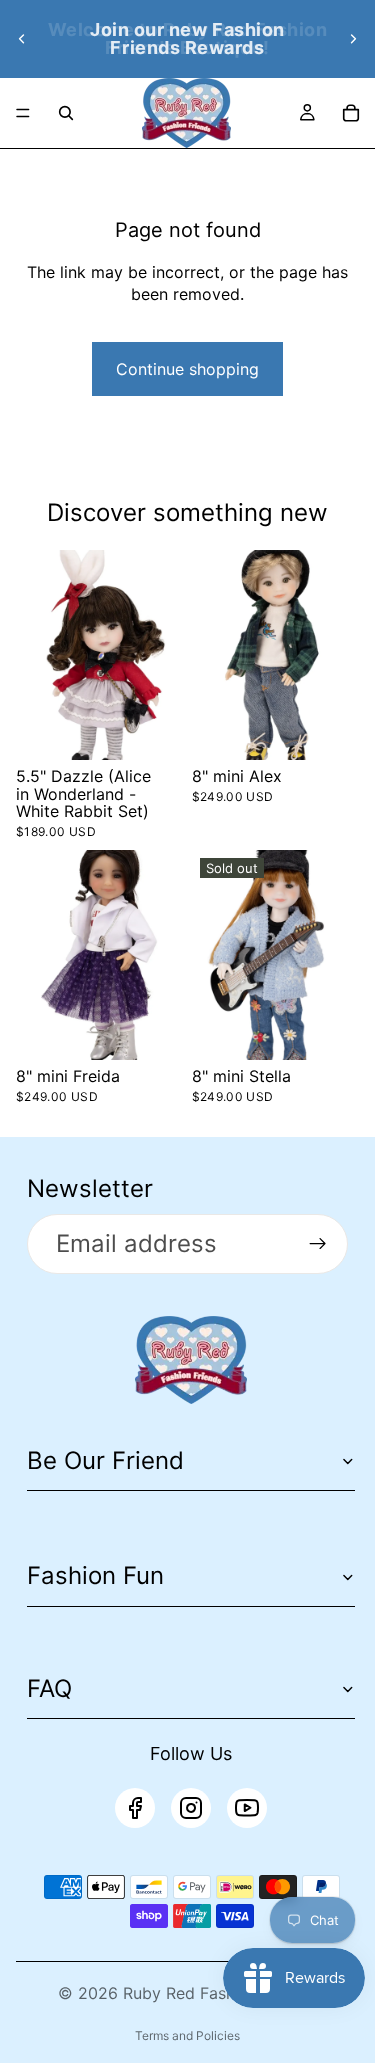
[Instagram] (191, 1808)
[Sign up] (318, 1244)
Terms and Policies (187, 2035)
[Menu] (23, 113)
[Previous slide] (22, 39)
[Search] (66, 113)
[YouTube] (247, 1808)
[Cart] (351, 113)
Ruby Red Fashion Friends (220, 1993)
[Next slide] (353, 39)
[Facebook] (135, 1808)
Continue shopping (187, 369)
